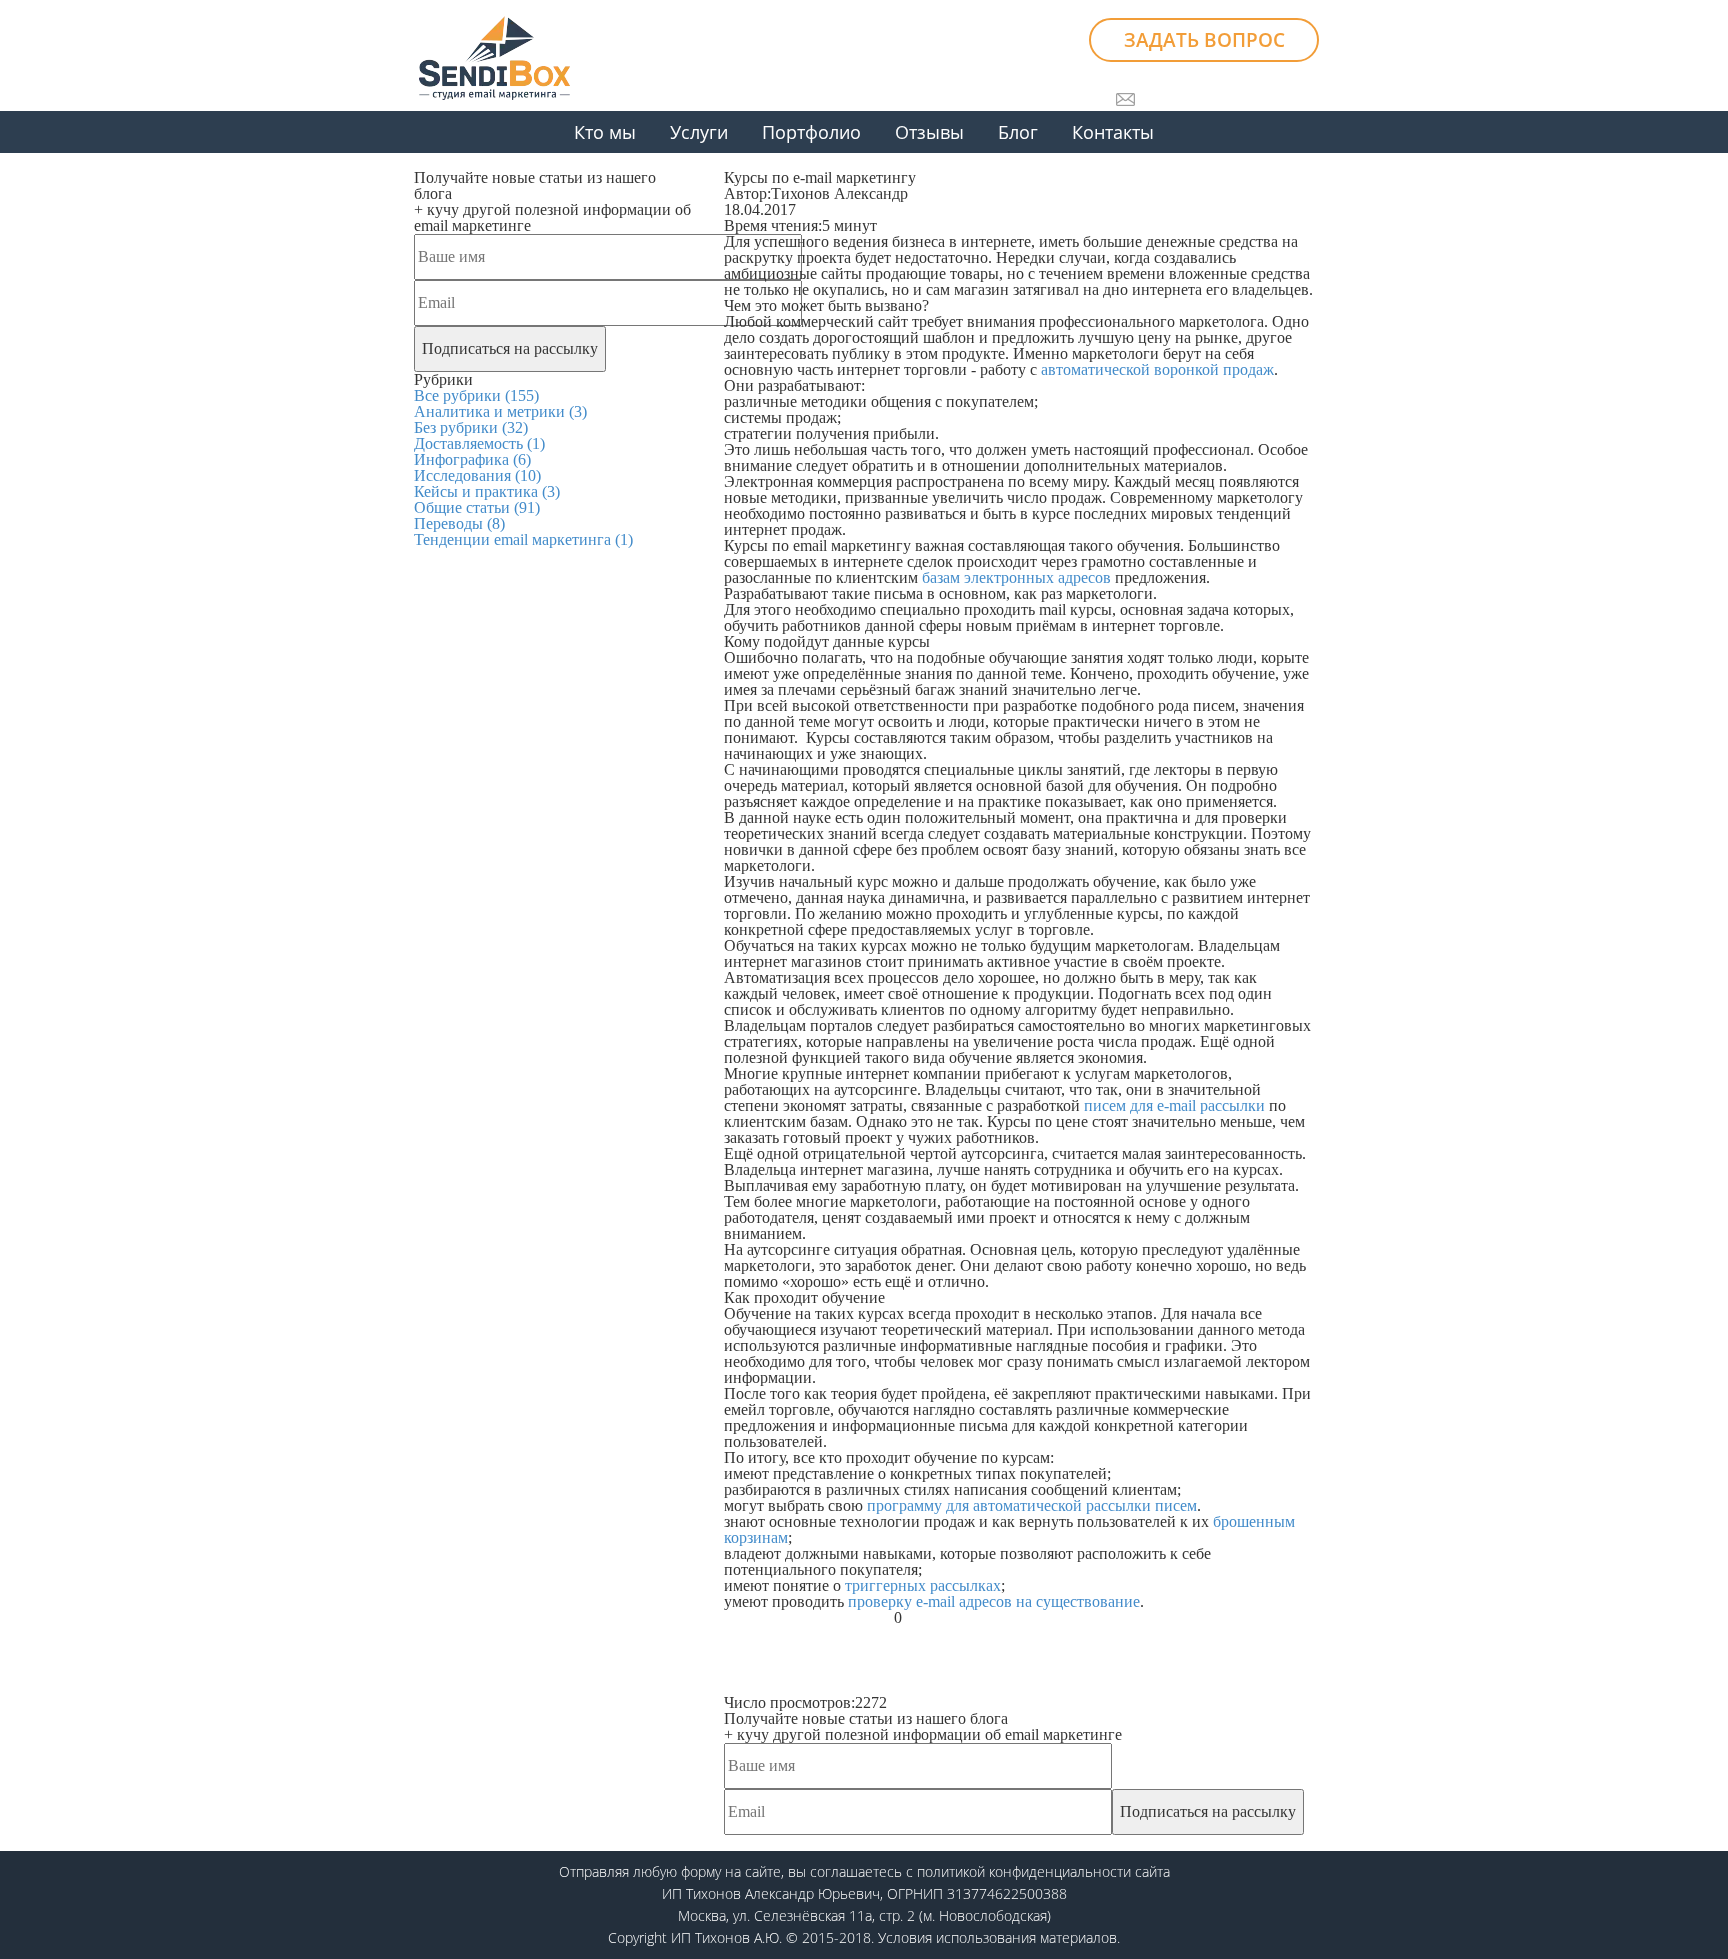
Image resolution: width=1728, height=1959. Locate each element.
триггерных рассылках (923, 1585)
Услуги (699, 132)
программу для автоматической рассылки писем (1032, 1505)
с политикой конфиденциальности (1018, 1871)
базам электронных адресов (1016, 577)
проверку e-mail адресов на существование (994, 1601)
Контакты (1113, 132)
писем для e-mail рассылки (1174, 1105)
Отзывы (929, 132)
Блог (1018, 132)
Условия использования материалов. (999, 1937)
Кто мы (605, 132)
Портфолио (811, 132)
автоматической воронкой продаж (1157, 369)
